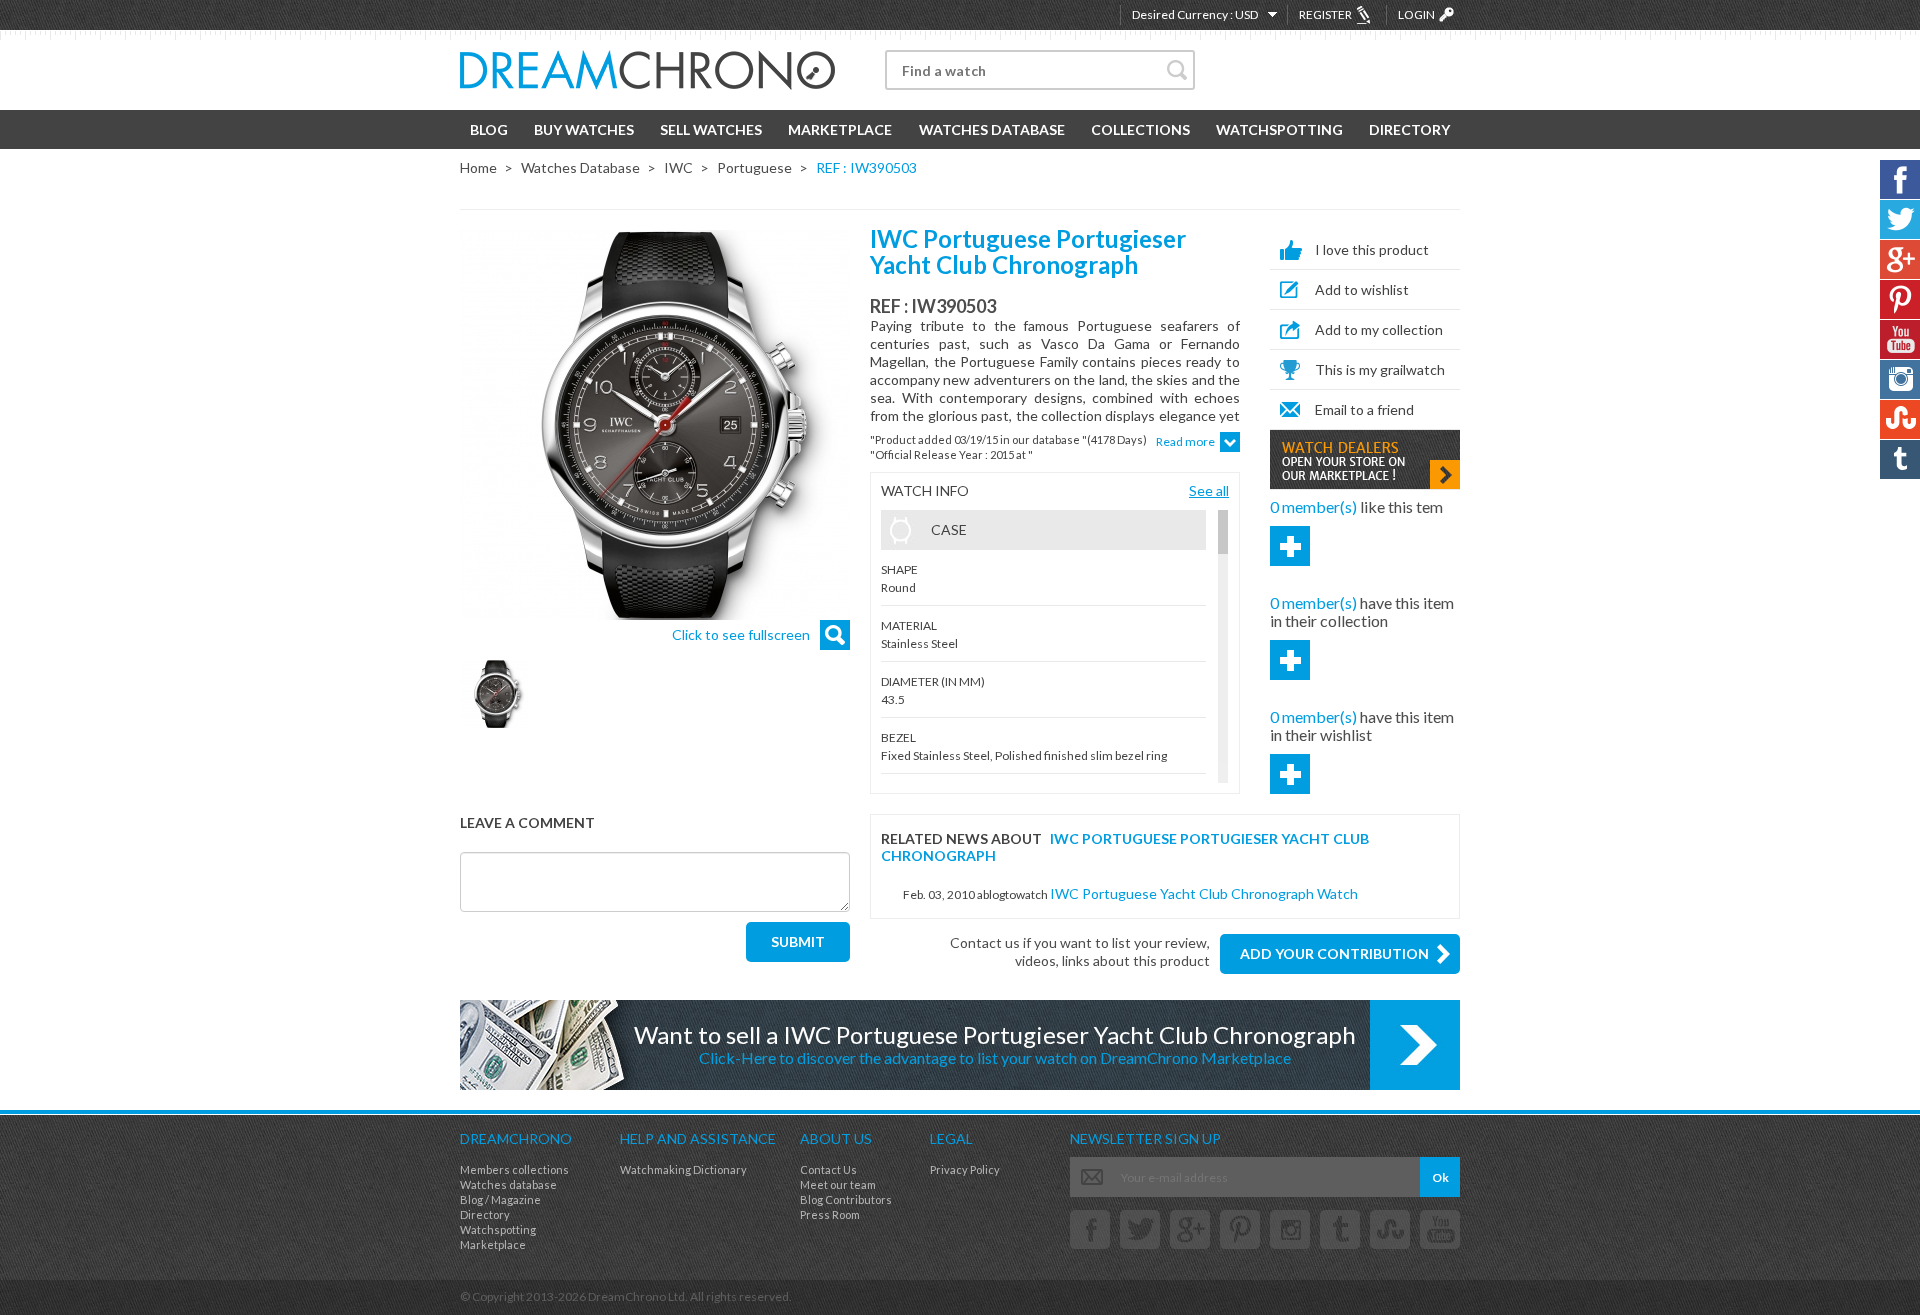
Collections (1140, 129)
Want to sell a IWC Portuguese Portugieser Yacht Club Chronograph (995, 1043)
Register (1325, 14)
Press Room (830, 1214)
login (1416, 14)
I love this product (1372, 249)
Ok (1440, 1177)
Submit (798, 941)
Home (478, 167)
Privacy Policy (965, 1169)
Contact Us (828, 1169)
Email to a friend (1364, 409)
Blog (489, 129)
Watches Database (992, 129)
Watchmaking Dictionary (683, 1169)
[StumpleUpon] (1390, 1229)
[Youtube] (1440, 1229)
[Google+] (1190, 1229)
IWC (678, 167)
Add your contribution (1334, 953)
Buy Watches (584, 129)
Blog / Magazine (500, 1199)
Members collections (514, 1169)
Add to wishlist (1362, 289)
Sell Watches (711, 129)
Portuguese (754, 167)
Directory (1409, 129)
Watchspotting (1279, 129)
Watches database (508, 1184)
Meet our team (838, 1184)
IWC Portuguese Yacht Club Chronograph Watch (1204, 893)
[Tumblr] (1340, 1229)
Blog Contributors (846, 1199)
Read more (1185, 441)
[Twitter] (1140, 1229)
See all (1209, 490)
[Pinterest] (1240, 1229)
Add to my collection (1379, 329)
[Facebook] (1090, 1229)
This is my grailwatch (1380, 369)
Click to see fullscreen (741, 634)
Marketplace (840, 129)
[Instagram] (1290, 1229)
